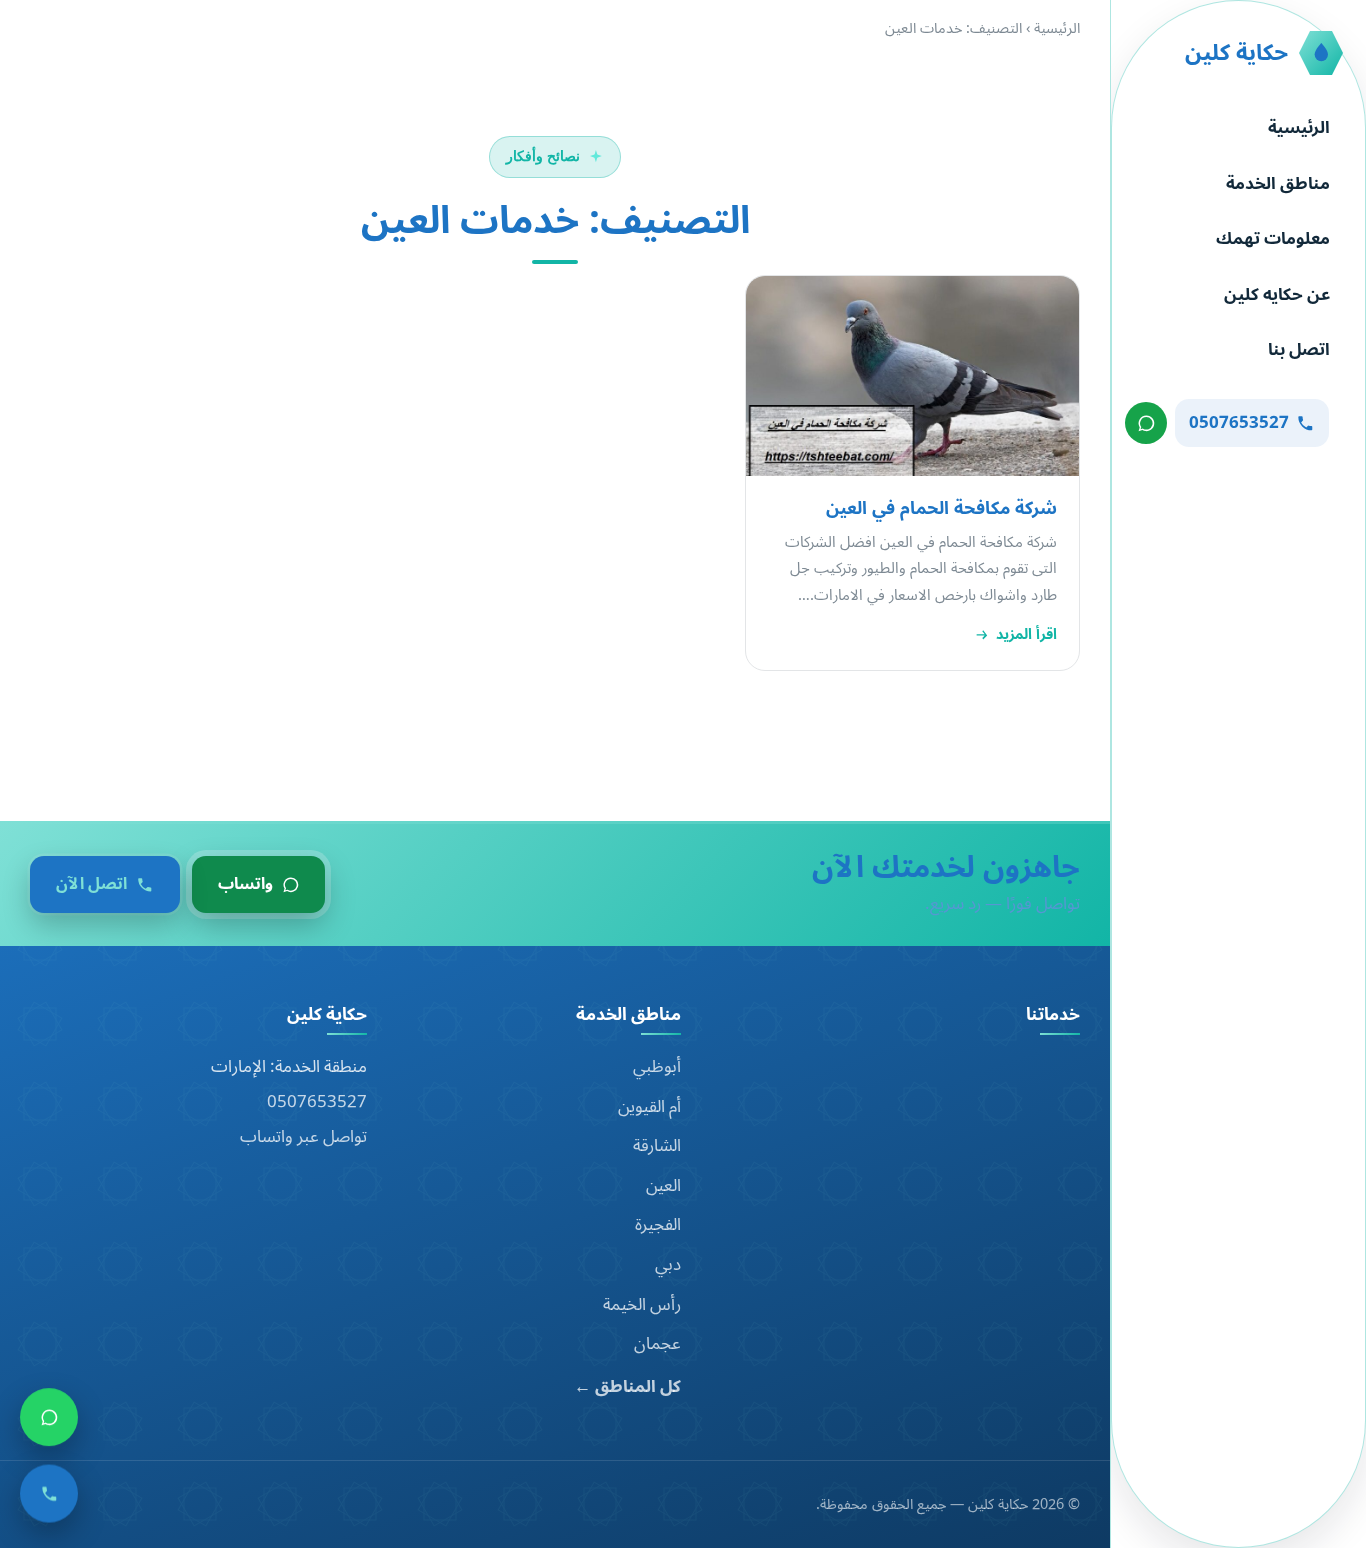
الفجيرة (658, 1225)
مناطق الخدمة (1278, 184)
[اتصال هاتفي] (49, 1499)
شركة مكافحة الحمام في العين (941, 508)
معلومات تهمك (1273, 239)
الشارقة (657, 1146)
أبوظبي (657, 1067)
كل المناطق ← (627, 1387)
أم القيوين (649, 1107)
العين (663, 1186)
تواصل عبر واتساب (303, 1137)
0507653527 (317, 1102)
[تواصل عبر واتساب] (1146, 423)
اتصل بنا (1299, 350)
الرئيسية (1299, 128)
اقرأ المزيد (1026, 635)
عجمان (657, 1344)
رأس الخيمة (642, 1305)
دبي (668, 1265)
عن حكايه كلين (1277, 295)
